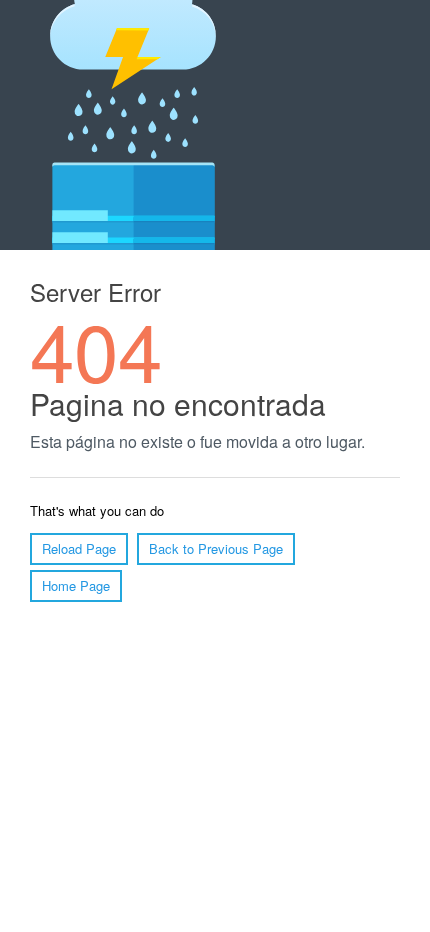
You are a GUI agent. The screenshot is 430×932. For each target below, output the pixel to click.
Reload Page (79, 548)
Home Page (76, 585)
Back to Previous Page (216, 548)
